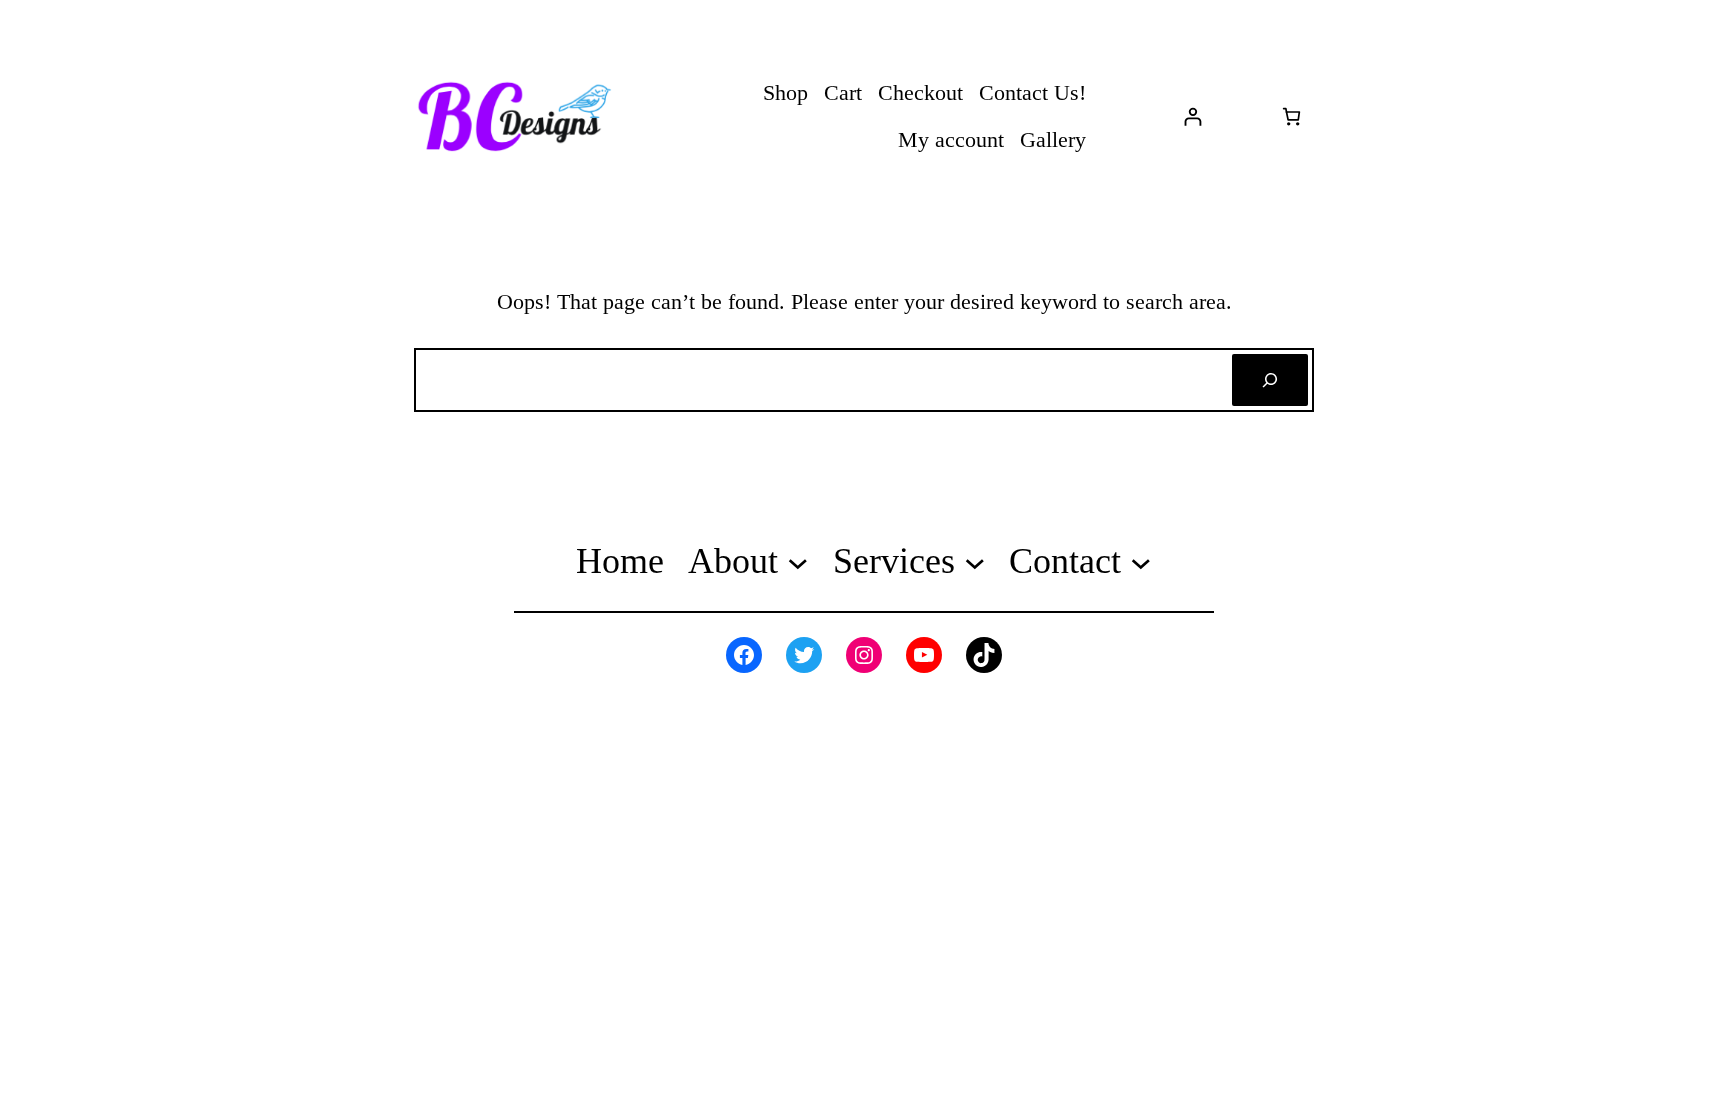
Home (620, 561)
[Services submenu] (975, 562)
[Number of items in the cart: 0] (1291, 116)
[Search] (1270, 380)
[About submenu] (798, 562)
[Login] (1192, 116)
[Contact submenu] (1141, 562)
